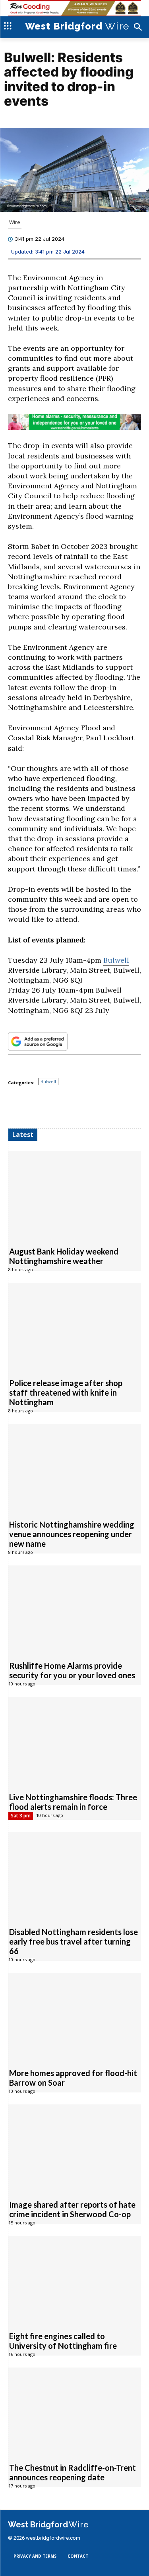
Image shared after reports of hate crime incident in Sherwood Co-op (72, 2209)
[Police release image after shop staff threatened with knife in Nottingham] (75, 1326)
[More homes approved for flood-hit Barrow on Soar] (75, 2016)
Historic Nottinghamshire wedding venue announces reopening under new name (72, 1534)
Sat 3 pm (21, 1816)
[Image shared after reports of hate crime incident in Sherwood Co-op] (75, 2148)
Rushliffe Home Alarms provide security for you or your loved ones (72, 1670)
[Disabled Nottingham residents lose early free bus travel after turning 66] (75, 1875)
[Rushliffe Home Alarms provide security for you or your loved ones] (75, 1609)
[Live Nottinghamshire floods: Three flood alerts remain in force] (75, 1740)
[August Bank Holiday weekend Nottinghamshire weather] (75, 1195)
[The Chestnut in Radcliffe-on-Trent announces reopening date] (75, 2411)
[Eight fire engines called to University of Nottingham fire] (75, 2279)
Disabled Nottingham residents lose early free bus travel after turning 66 (74, 1941)
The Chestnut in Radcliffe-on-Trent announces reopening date (73, 2472)
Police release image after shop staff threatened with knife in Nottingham (66, 1392)
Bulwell (116, 960)
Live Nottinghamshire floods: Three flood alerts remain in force (73, 1802)
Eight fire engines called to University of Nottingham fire (63, 2341)
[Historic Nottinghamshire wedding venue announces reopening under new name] (75, 1467)
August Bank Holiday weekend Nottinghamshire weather (64, 1256)
